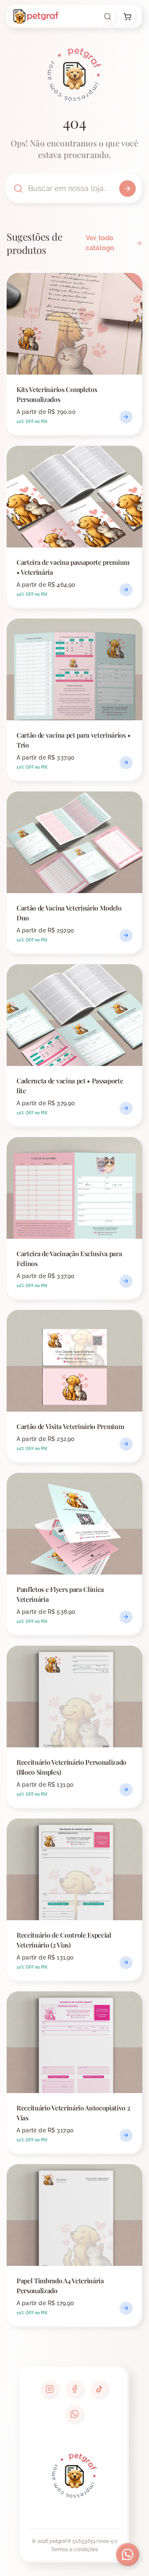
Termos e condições (75, 2550)
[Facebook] (74, 2389)
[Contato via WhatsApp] (127, 2554)
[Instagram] (50, 2389)
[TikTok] (99, 2389)
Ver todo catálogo (100, 243)
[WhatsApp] (74, 2414)
